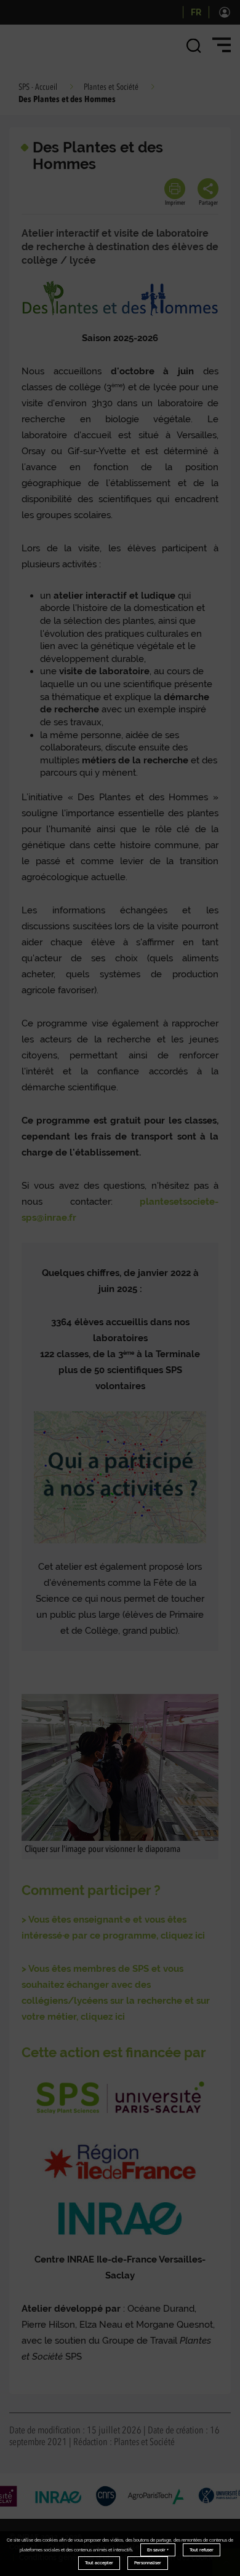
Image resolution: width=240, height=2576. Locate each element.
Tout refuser (202, 2550)
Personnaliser (148, 2563)
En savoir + (158, 2550)
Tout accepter (99, 2563)
